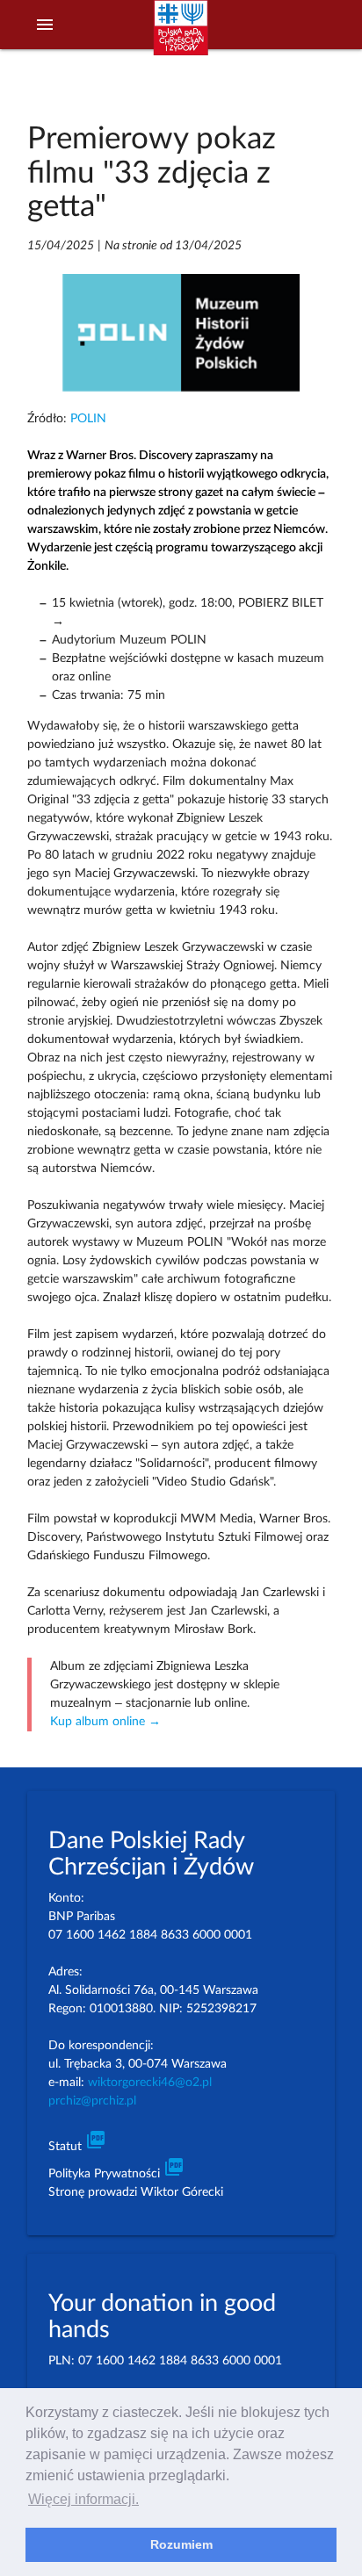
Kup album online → (105, 1722)
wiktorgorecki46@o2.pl (150, 2083)
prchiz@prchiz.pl (92, 2101)
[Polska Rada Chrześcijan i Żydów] (181, 36)
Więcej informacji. (83, 2499)
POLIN (88, 419)
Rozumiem (181, 2544)
